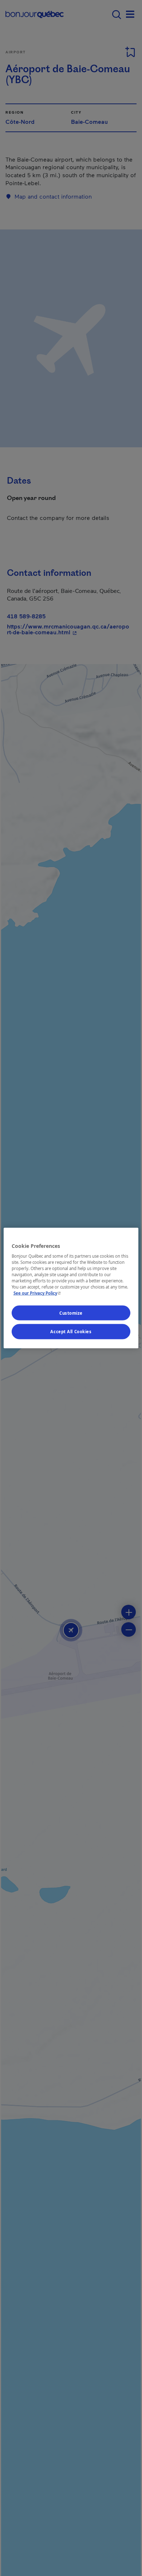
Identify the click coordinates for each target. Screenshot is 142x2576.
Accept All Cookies (71, 1332)
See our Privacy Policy (38, 1293)
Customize (71, 1313)
